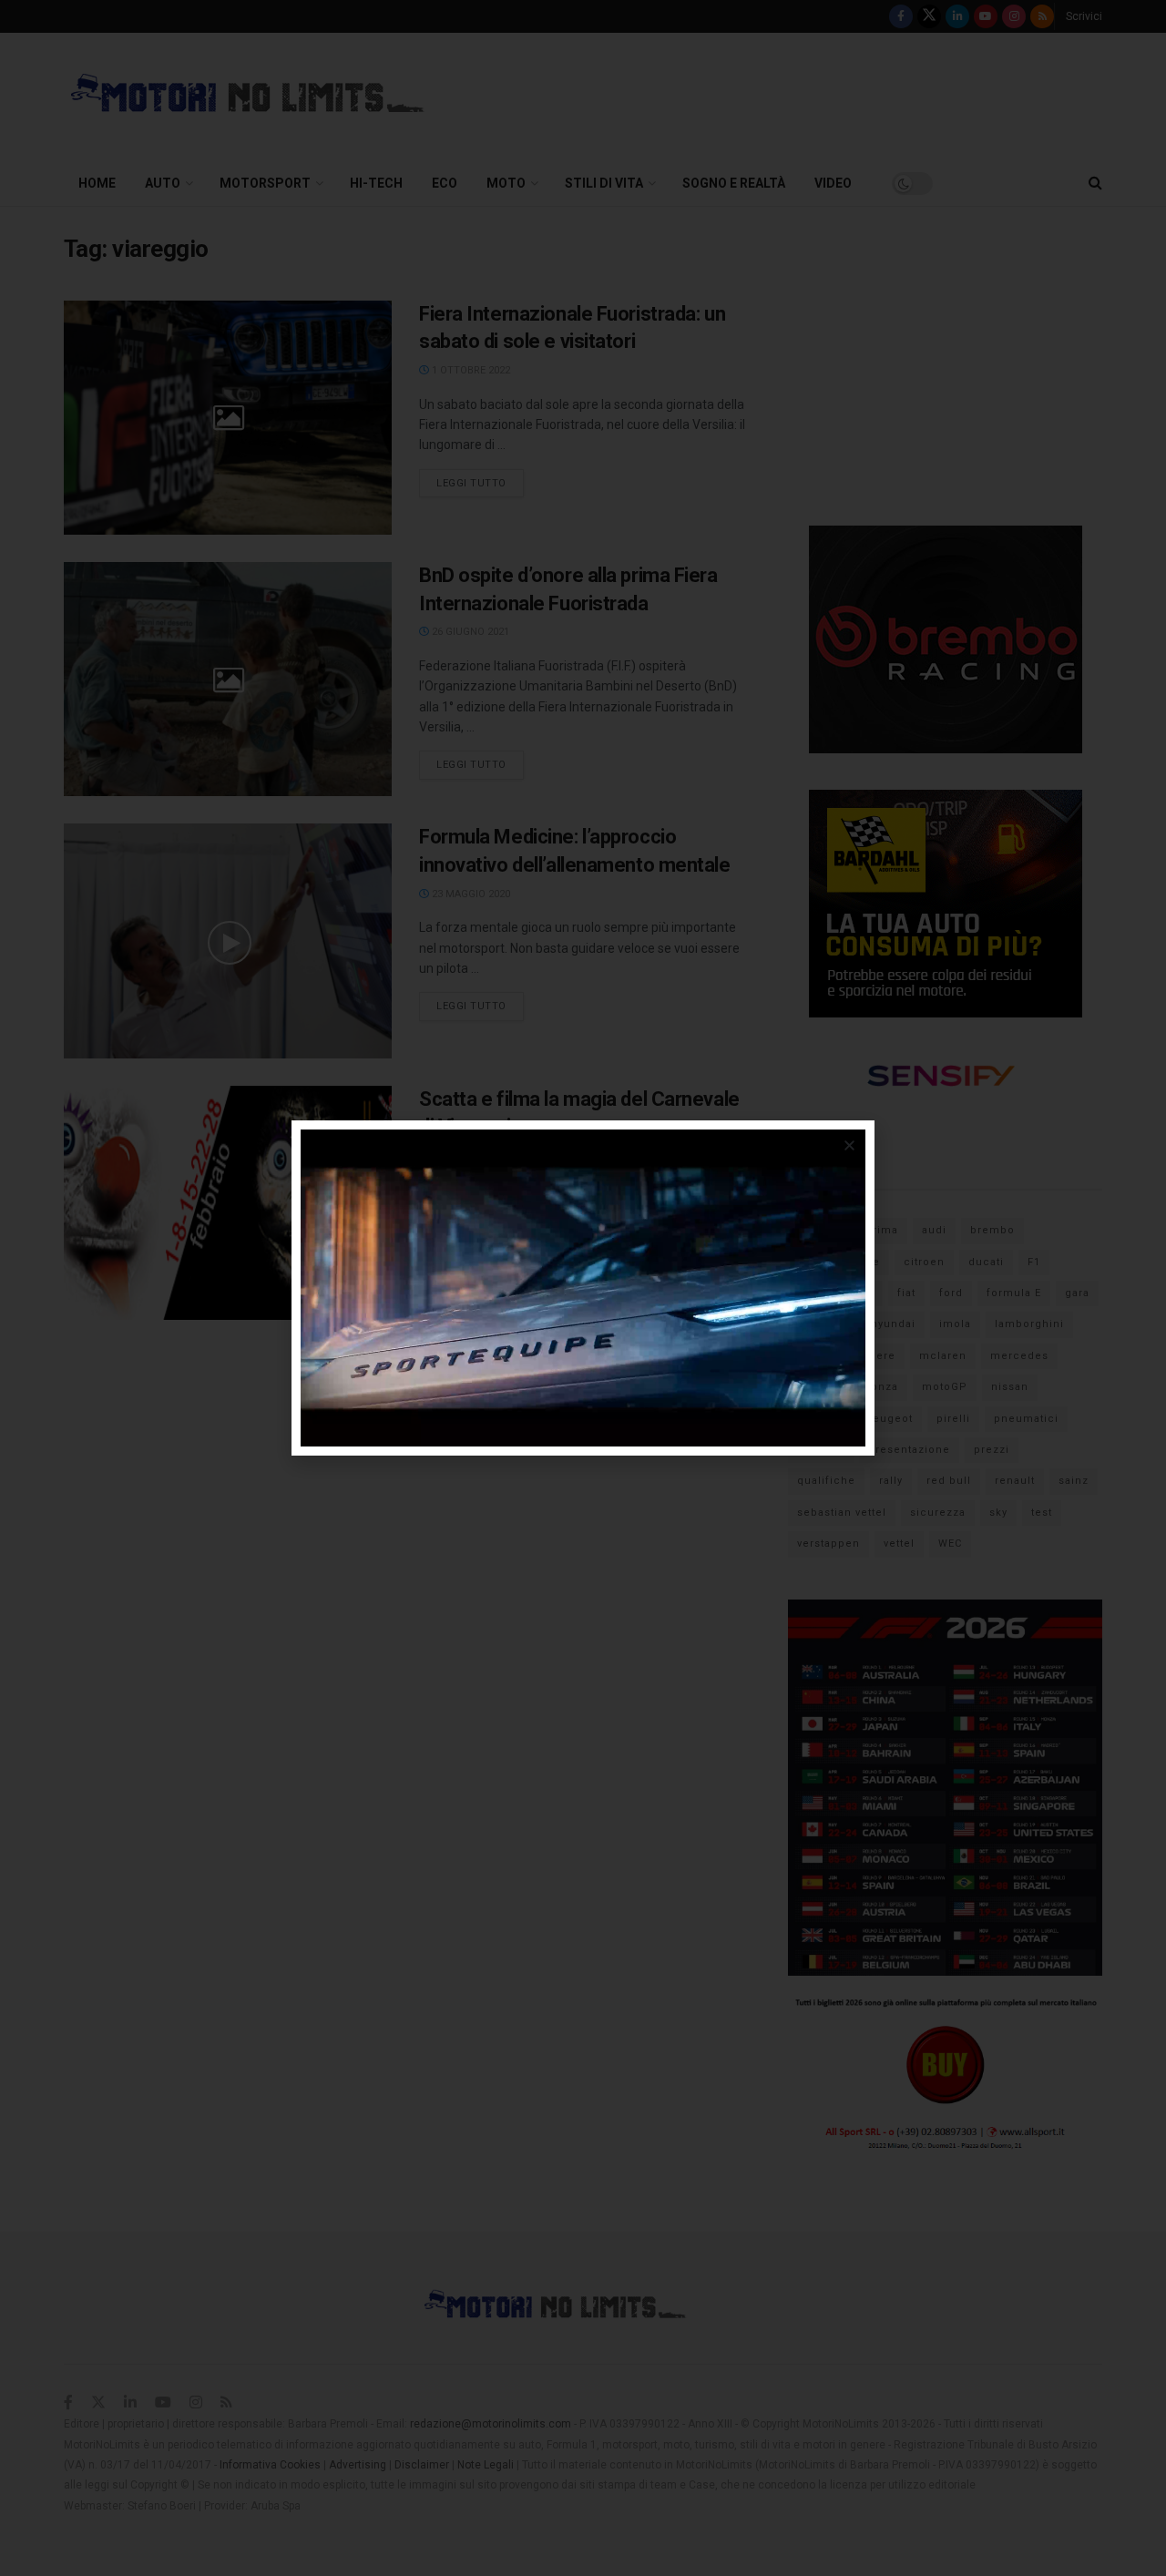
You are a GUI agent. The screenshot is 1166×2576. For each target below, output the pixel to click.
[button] (849, 1145)
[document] (583, 1288)
